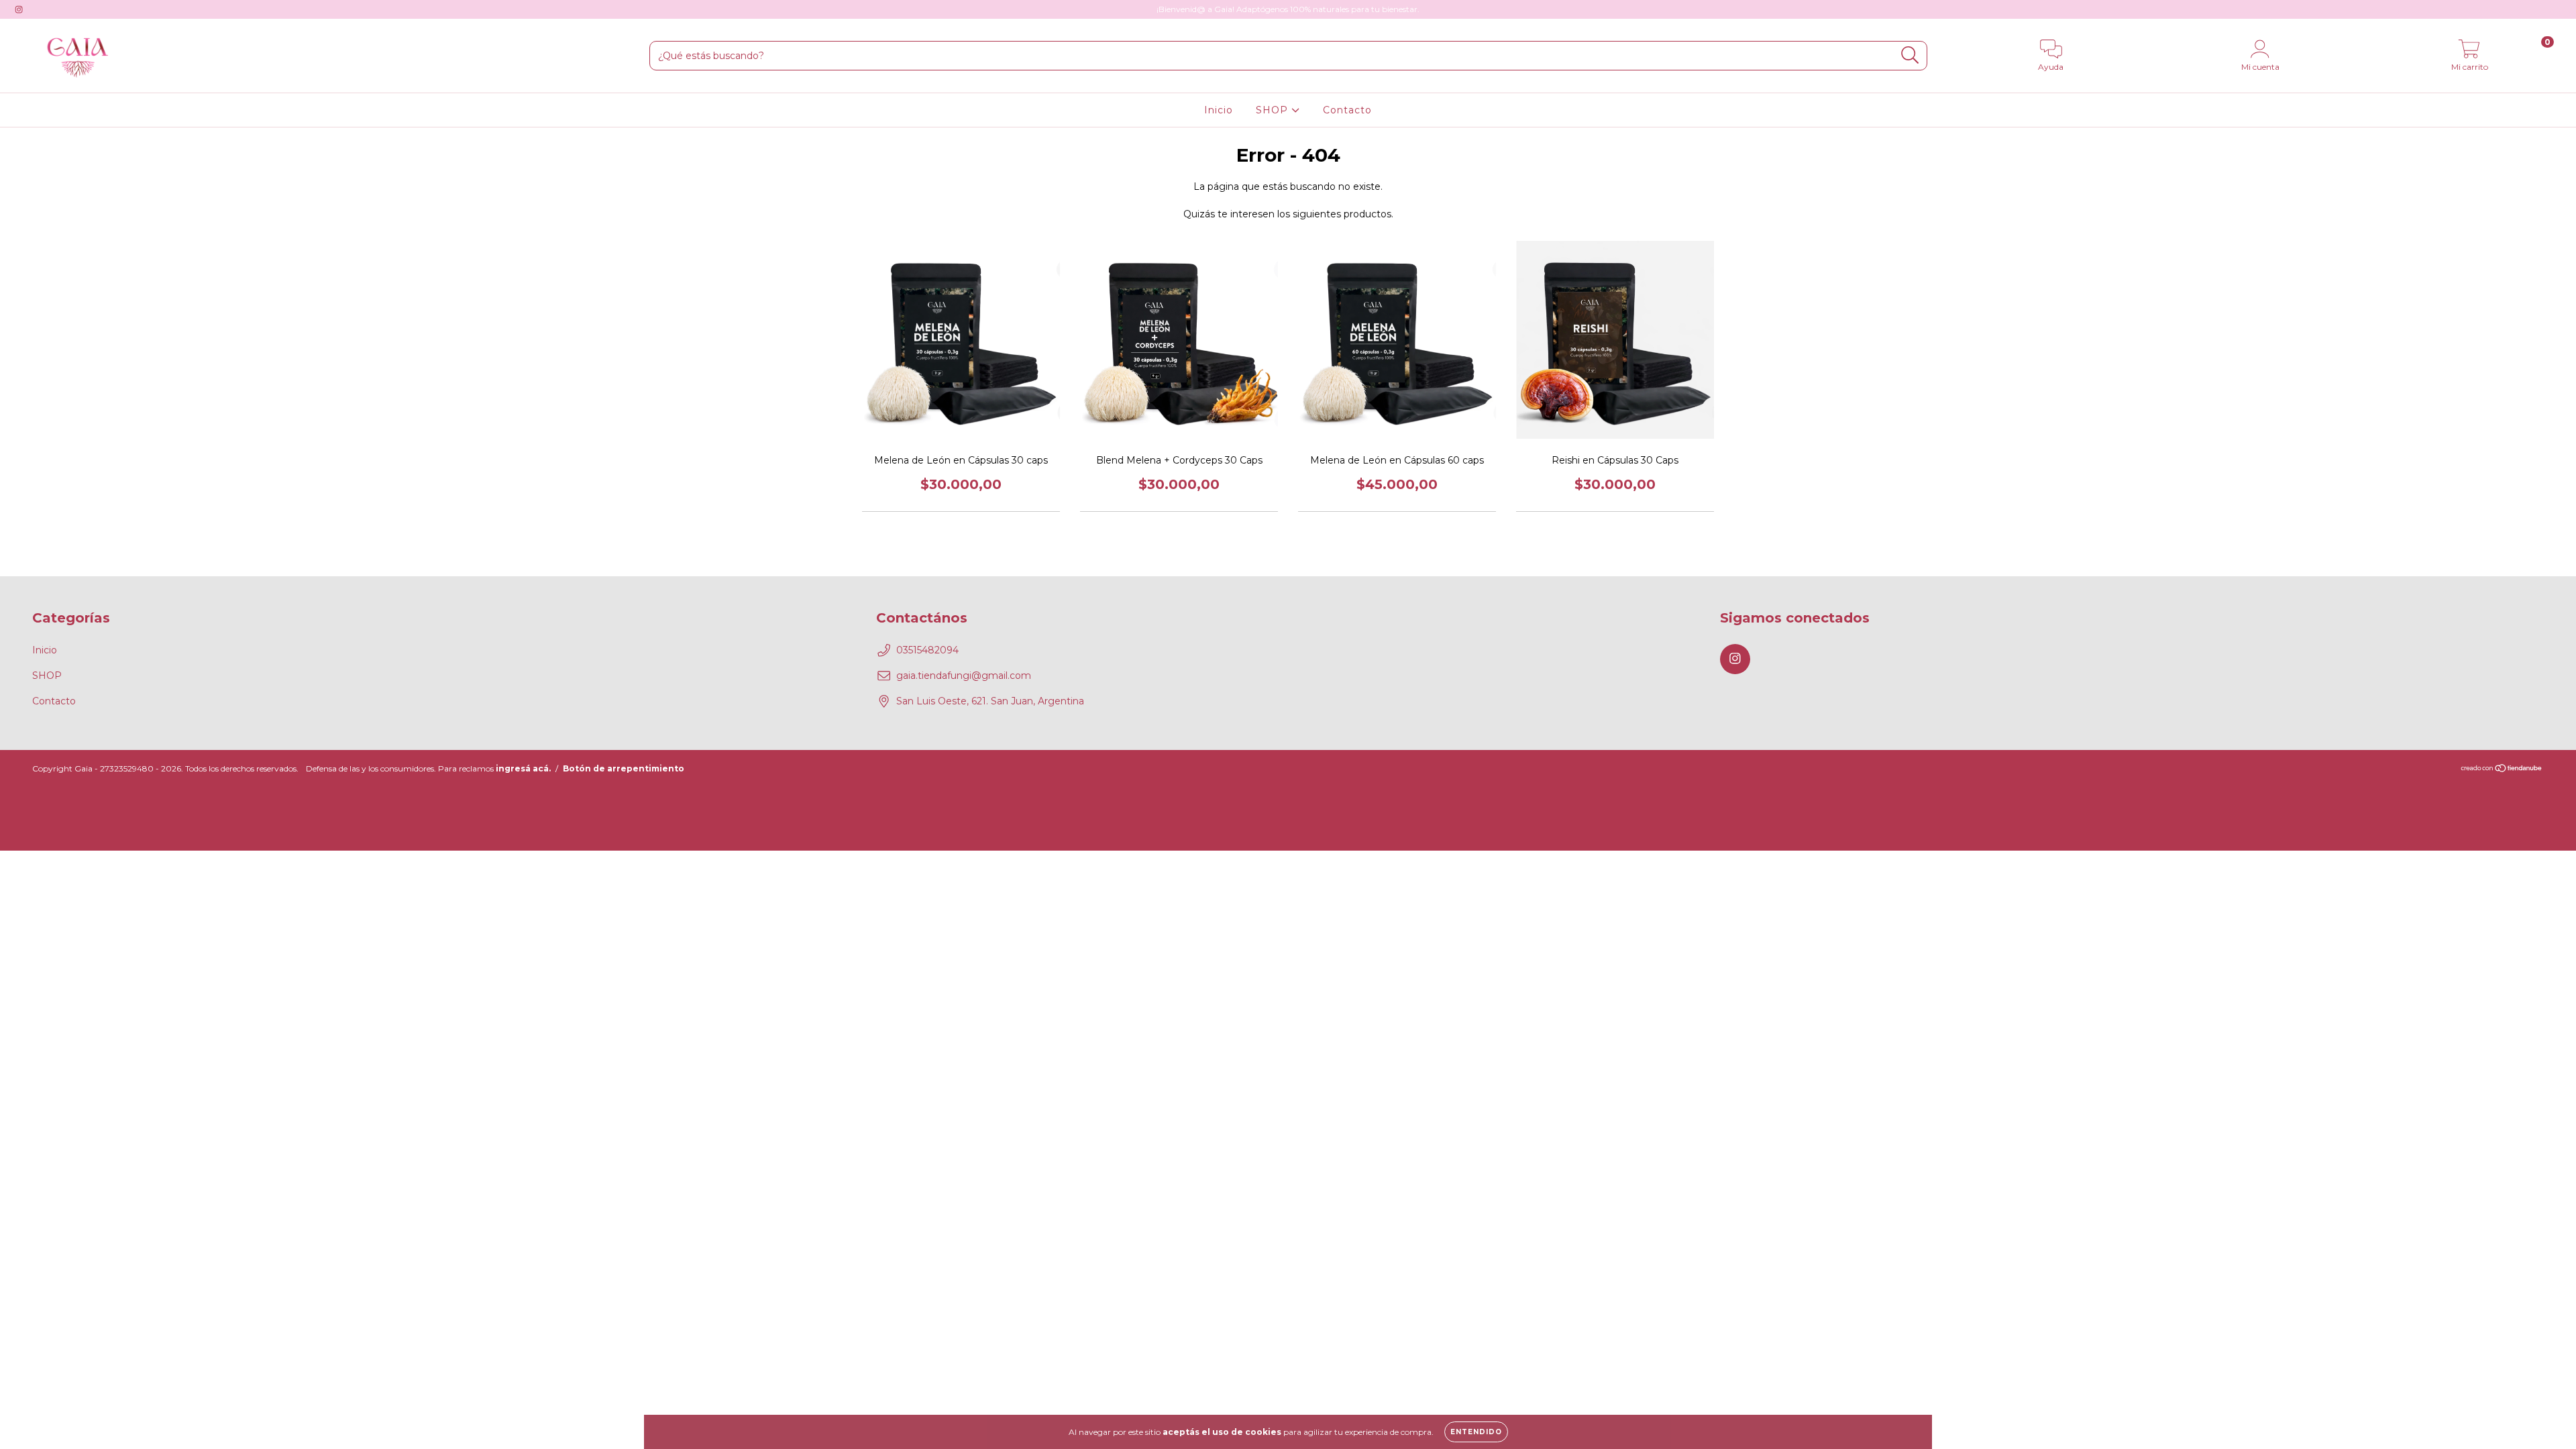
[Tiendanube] (2502, 769)
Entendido (1476, 1432)
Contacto (1347, 110)
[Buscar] (1910, 55)
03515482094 (927, 650)
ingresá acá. (523, 768)
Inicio (1219, 110)
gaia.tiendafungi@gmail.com (964, 676)
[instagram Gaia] (19, 9)
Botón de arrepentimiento (624, 768)
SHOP (1274, 110)
